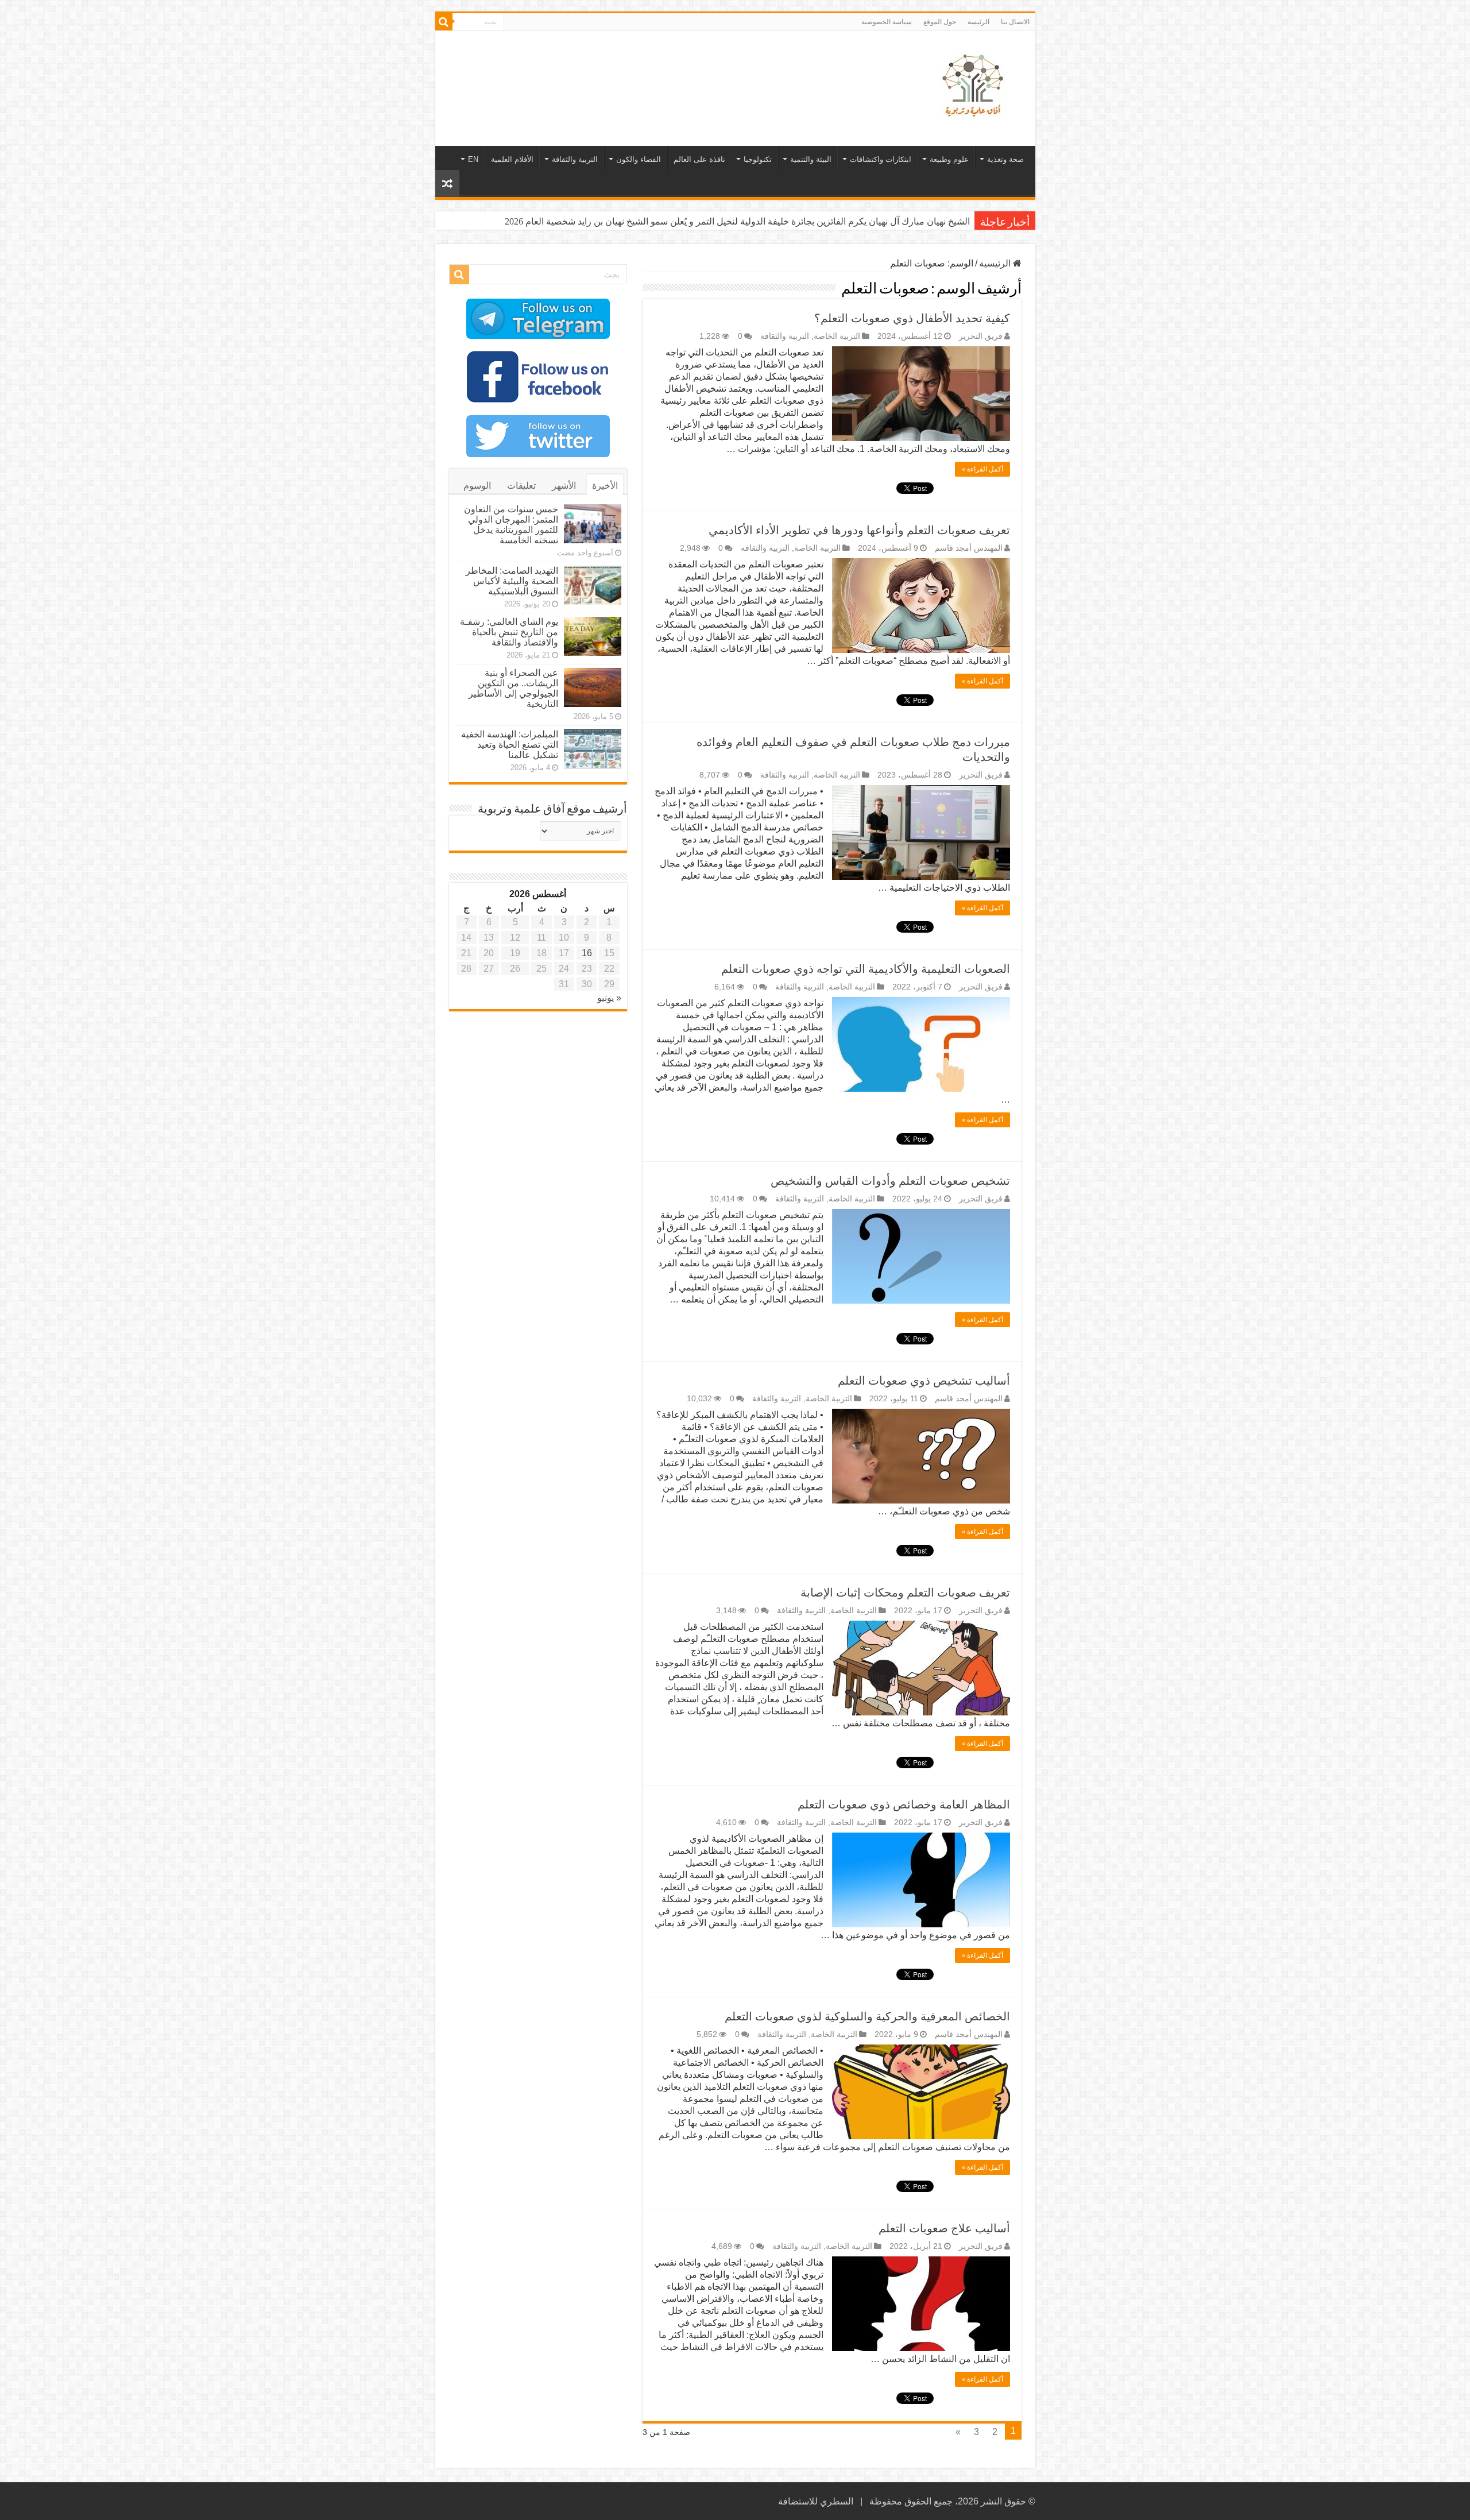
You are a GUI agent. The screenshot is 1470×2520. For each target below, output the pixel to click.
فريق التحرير (981, 336)
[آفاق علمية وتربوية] (975, 86)
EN (473, 159)
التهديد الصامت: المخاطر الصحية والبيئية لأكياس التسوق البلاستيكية (512, 581)
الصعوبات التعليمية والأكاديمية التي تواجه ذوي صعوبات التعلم (866, 969)
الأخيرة (605, 486)
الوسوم (477, 486)
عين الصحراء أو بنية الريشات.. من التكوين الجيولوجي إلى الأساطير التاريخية (513, 688)
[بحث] (444, 22)
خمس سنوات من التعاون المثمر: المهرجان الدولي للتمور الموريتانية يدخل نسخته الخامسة (511, 525)
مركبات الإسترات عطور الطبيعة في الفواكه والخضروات (865, 221)
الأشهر (564, 486)
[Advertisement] (653, 68)
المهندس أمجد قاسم (969, 548)
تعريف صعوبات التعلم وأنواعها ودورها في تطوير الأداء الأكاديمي (859, 530)
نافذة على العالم (699, 159)
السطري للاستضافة (816, 2501)
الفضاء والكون (639, 159)
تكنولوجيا (758, 159)
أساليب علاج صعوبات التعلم (944, 2228)
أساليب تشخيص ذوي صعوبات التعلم (924, 1381)
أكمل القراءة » (982, 469)
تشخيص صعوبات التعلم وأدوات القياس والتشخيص (890, 1181)
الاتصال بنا (1015, 22)
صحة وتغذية (1005, 159)
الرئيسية (996, 263)
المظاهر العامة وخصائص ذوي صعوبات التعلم (904, 1804)
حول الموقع (940, 22)
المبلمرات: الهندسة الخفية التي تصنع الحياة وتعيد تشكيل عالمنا (510, 745)
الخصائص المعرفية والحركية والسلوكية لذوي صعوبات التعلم (867, 2016)
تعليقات (521, 486)
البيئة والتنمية (811, 159)
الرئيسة (978, 22)
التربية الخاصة (837, 336)
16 (587, 953)
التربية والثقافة (575, 159)
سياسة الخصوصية (887, 22)
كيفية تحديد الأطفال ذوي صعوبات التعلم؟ (912, 318)
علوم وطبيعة (949, 159)
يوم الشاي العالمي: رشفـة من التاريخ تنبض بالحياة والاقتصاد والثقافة (509, 632)
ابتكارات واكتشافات (881, 159)
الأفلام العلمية (512, 159)
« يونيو (609, 998)
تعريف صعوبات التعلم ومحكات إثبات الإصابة (905, 1593)
